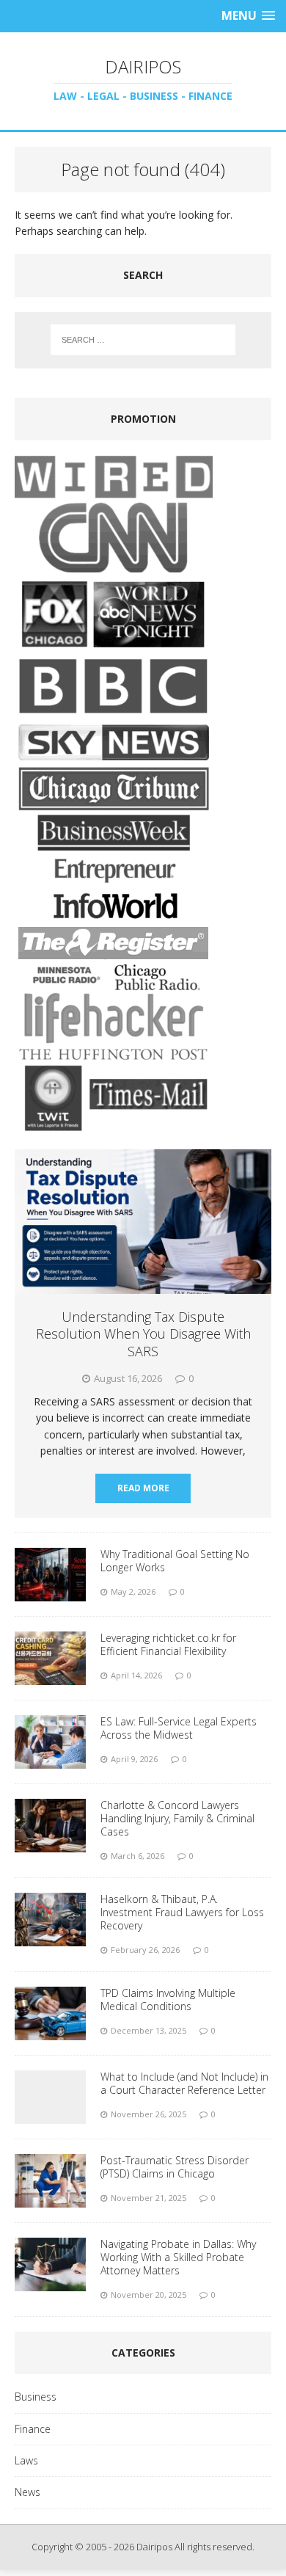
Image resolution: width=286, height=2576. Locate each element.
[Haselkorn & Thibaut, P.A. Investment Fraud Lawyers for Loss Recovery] (50, 1937)
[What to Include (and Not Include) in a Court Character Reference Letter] (50, 2115)
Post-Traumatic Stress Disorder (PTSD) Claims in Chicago (175, 2167)
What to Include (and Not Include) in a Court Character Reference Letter (184, 2083)
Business (36, 2397)
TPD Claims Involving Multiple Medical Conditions (168, 2000)
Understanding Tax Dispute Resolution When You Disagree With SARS (143, 1334)
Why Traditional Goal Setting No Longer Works (175, 1561)
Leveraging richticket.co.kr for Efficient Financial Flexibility (168, 1644)
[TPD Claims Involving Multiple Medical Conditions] (50, 2031)
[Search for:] (143, 340)
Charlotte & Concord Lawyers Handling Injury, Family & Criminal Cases (177, 1818)
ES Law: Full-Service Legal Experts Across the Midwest (179, 1728)
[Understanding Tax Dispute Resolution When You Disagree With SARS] (143, 1285)
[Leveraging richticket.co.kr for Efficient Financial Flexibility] (50, 1676)
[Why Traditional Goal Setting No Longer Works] (50, 1592)
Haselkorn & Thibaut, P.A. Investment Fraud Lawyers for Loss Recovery (182, 1912)
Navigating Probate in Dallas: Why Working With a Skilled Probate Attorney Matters (178, 2257)
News (27, 2492)
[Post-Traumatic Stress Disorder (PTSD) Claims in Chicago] (50, 2198)
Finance (33, 2429)
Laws (26, 2460)
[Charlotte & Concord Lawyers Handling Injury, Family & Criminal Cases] (50, 1843)
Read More (143, 1488)
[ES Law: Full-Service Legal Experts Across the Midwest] (50, 1760)
